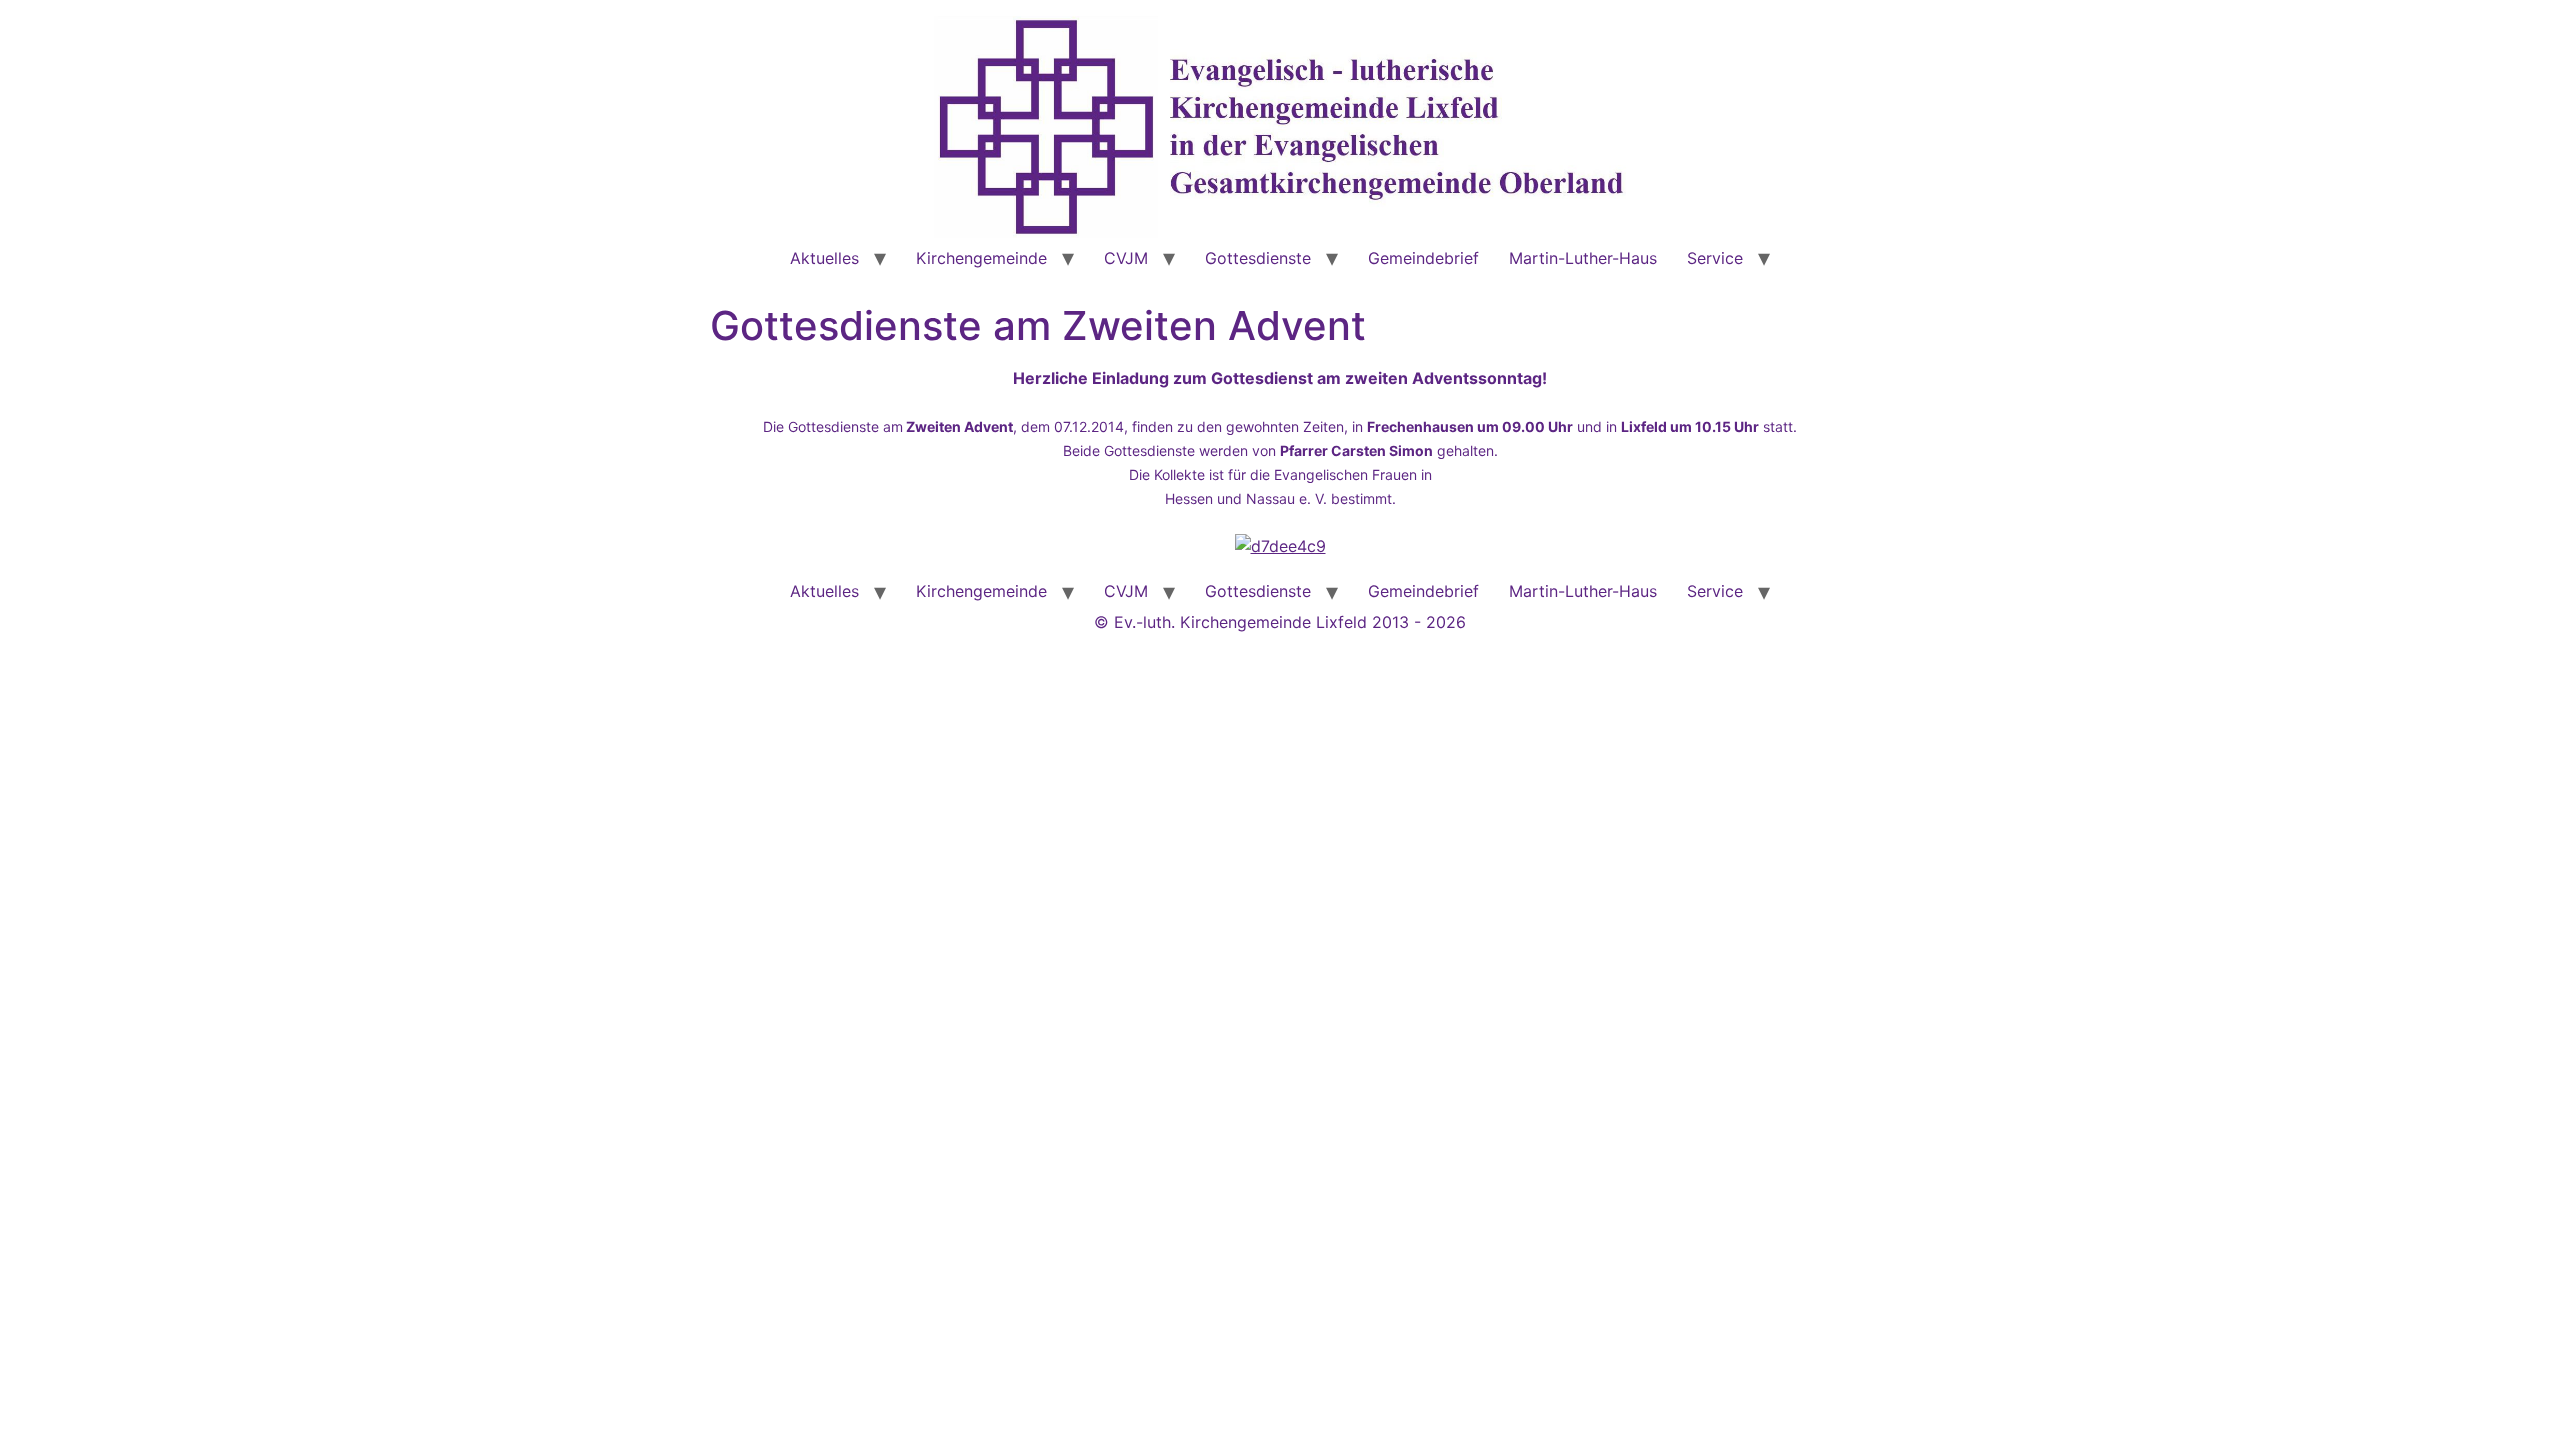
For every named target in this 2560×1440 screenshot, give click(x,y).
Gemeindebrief (1423, 258)
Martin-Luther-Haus (1583, 258)
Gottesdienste (1258, 258)
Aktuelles (824, 258)
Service (1715, 258)
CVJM (1126, 258)
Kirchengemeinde (981, 258)
